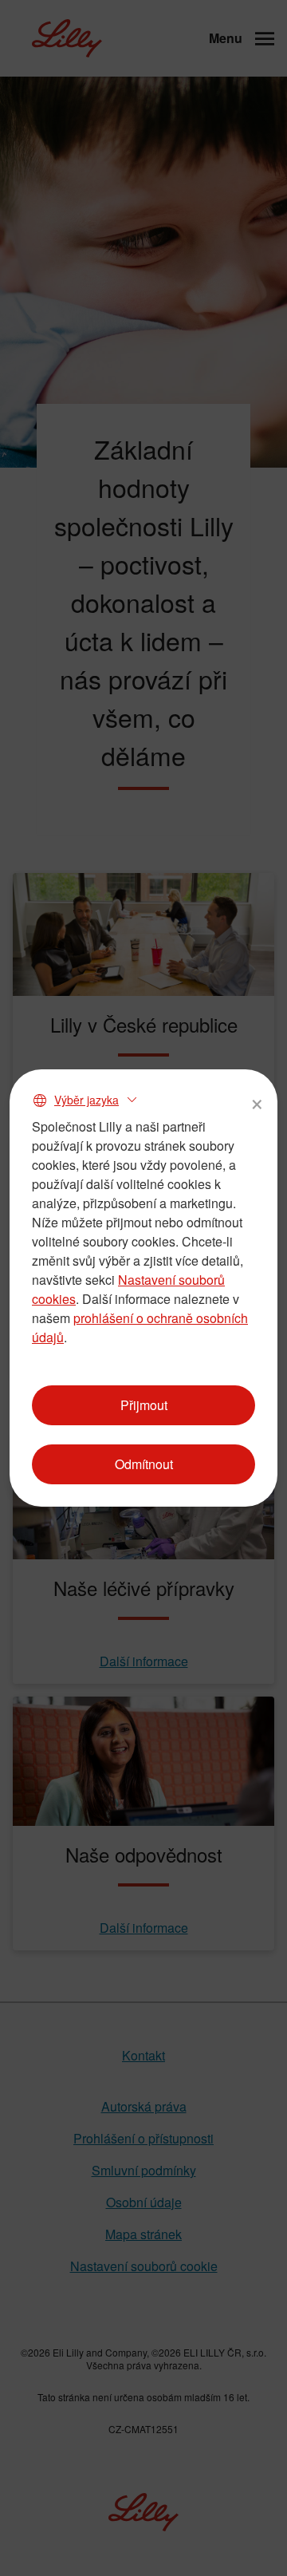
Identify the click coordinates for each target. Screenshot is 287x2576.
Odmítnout (144, 1464)
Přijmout (144, 1405)
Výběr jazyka (86, 1100)
